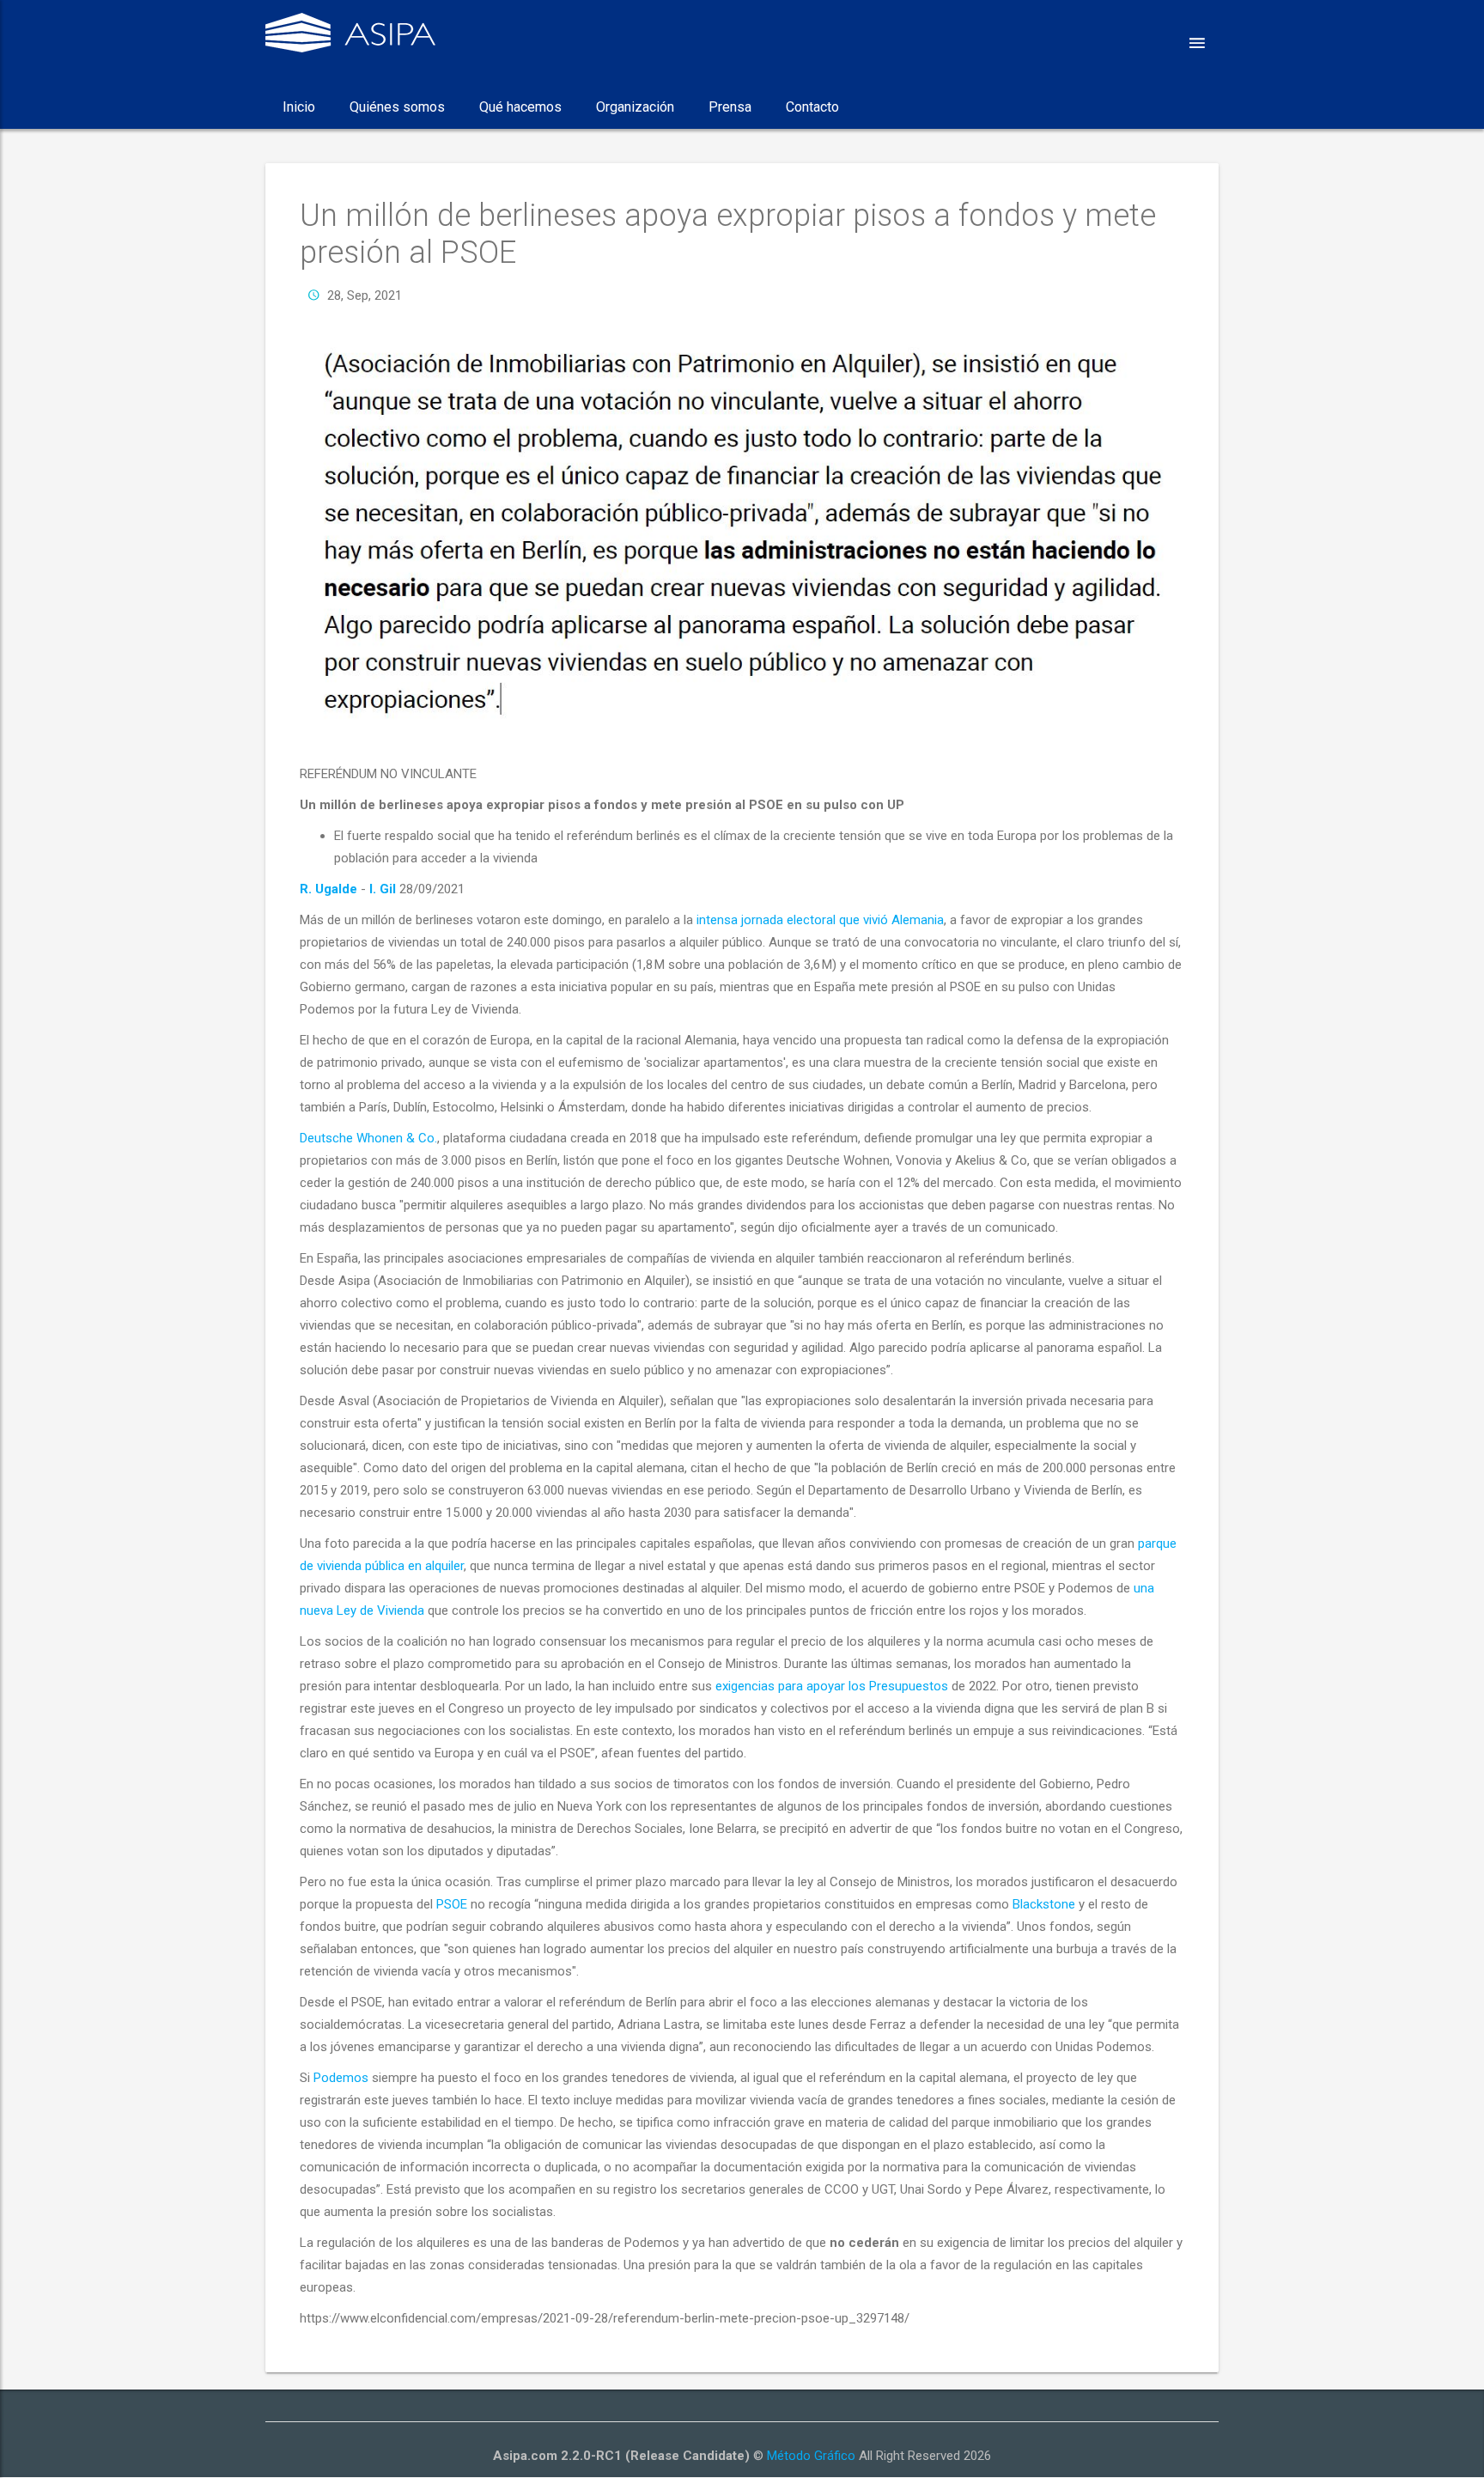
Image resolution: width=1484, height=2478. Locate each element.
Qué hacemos (520, 107)
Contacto (812, 107)
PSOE (452, 1904)
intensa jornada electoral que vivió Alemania (820, 920)
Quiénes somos (397, 107)
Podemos (341, 2078)
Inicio (299, 107)
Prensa (730, 107)
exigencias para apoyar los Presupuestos (832, 1686)
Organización (635, 107)
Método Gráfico (811, 2456)
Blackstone (1044, 1904)
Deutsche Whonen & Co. (368, 1138)
